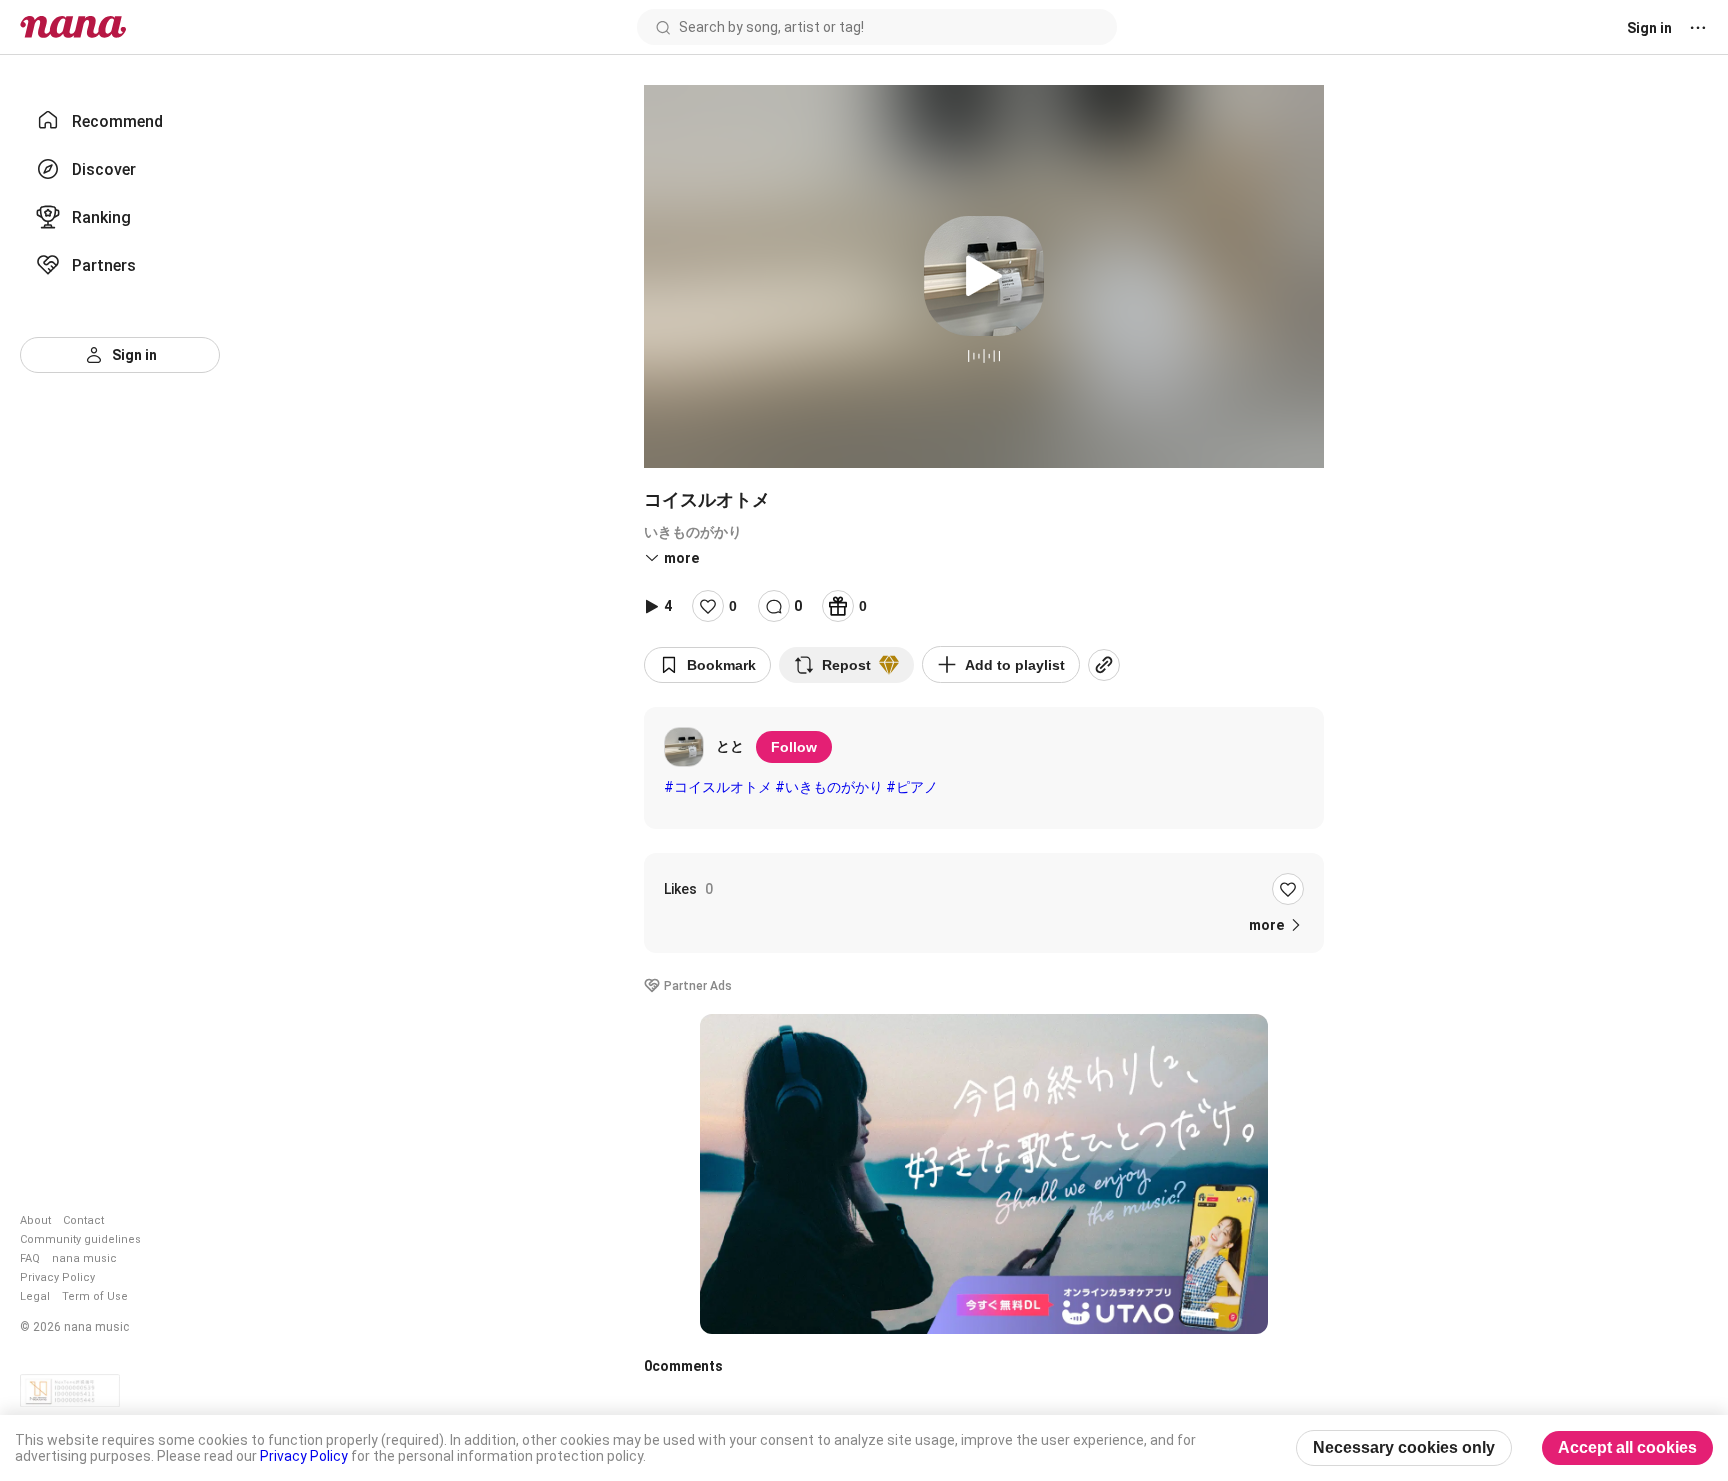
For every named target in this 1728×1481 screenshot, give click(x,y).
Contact (83, 1220)
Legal (35, 1296)
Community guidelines (80, 1239)
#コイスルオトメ (718, 787)
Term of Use (95, 1296)
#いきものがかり (829, 787)
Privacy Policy (57, 1277)
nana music (84, 1258)
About (35, 1220)
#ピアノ (912, 787)
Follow (794, 747)
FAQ (30, 1258)
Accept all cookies (1627, 1447)
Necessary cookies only (1404, 1447)
